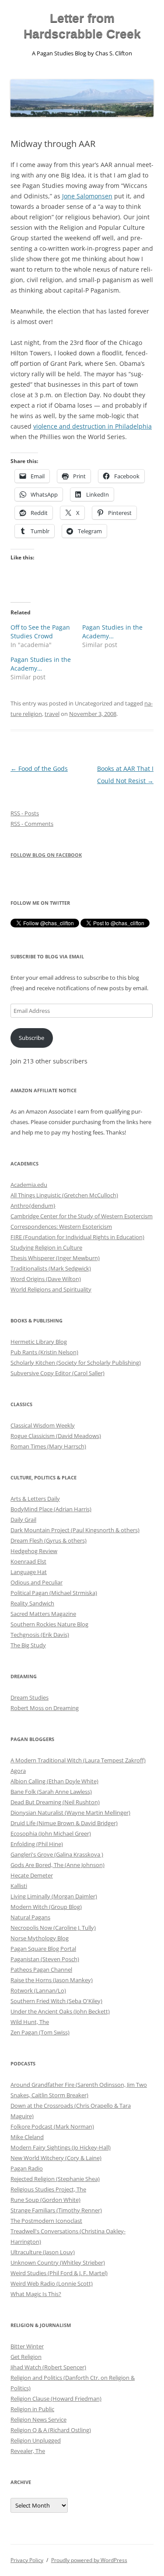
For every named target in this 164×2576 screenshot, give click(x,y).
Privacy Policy (27, 2560)
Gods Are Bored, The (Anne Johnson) (58, 1865)
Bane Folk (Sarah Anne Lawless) (51, 1792)
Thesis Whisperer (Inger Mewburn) (55, 1258)
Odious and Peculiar (37, 1582)
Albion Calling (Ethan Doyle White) (54, 1781)
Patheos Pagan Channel (41, 1969)
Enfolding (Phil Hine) (37, 1844)
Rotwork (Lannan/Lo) (38, 1990)
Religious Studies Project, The (48, 2189)
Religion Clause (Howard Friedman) (56, 2399)
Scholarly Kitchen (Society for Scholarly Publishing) (76, 1363)
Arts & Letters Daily (35, 1499)
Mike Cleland (27, 2137)
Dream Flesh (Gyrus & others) (49, 1540)
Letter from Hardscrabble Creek (82, 26)
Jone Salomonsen (87, 196)
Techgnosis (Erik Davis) (40, 1635)
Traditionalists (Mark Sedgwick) (51, 1268)
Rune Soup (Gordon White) (45, 2200)
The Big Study (28, 1645)
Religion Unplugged (36, 2440)
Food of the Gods (39, 768)
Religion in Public (32, 2409)
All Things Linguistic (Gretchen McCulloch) (64, 1195)
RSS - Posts (25, 813)
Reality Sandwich (32, 1603)
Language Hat (29, 1572)
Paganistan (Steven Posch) (45, 1959)
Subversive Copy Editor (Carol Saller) (58, 1373)
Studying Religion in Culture (46, 1247)
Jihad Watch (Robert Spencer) (48, 2367)
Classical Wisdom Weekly (43, 1425)
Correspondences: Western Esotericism (61, 1227)
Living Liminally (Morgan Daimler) (54, 1896)
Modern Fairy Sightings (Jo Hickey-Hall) (61, 2147)
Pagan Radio (27, 2168)
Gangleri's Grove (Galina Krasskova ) (57, 1854)
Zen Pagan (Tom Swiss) (40, 2032)
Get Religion (26, 2357)
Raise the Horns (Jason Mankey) (52, 1980)
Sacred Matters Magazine (43, 1614)
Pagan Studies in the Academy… (112, 632)
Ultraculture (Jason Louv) (43, 2252)
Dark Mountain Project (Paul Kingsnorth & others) (75, 1530)
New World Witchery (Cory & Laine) (56, 2158)
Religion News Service (38, 2419)
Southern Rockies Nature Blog (49, 1624)
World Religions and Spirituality (51, 1289)
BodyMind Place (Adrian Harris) (51, 1509)
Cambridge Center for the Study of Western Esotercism (82, 1216)
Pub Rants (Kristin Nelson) (44, 1352)
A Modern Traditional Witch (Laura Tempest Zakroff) (78, 1760)
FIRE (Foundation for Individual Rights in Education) (77, 1237)
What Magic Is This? (36, 2294)
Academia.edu (29, 1185)
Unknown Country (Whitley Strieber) (58, 2263)
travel (52, 714)
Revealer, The (28, 2451)
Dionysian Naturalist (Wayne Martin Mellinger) (70, 1813)
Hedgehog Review (34, 1551)
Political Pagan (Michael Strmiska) (54, 1593)
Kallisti (19, 1886)
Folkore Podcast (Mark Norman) (52, 2126)
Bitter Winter (27, 2346)
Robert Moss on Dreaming (45, 1708)
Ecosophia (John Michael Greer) (51, 1833)
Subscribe (31, 1038)
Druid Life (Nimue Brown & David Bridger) (64, 1823)
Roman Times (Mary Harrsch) (48, 1446)
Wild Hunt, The (30, 2022)
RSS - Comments (32, 824)
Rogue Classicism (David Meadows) (56, 1436)
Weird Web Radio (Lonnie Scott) (52, 2283)
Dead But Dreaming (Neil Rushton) (55, 1802)
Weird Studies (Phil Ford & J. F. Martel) (59, 2273)
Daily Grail (23, 1520)
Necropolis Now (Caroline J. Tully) (53, 1928)
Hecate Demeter (32, 1875)
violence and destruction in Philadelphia (92, 426)
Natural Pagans (30, 1917)
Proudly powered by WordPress (89, 2560)
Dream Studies (30, 1697)
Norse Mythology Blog (40, 1938)
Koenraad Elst (28, 1561)
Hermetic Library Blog (39, 1342)
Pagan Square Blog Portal (43, 1949)
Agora (18, 1771)
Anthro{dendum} (33, 1206)
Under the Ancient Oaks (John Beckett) (60, 2011)
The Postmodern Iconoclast (46, 2221)
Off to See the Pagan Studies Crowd (40, 632)
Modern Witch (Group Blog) (46, 1907)
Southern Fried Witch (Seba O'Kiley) (56, 2001)
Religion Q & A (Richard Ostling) (51, 2430)
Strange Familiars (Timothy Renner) (56, 2210)
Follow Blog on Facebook (46, 855)
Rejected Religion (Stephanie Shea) (55, 2179)
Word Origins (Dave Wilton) (46, 1279)
